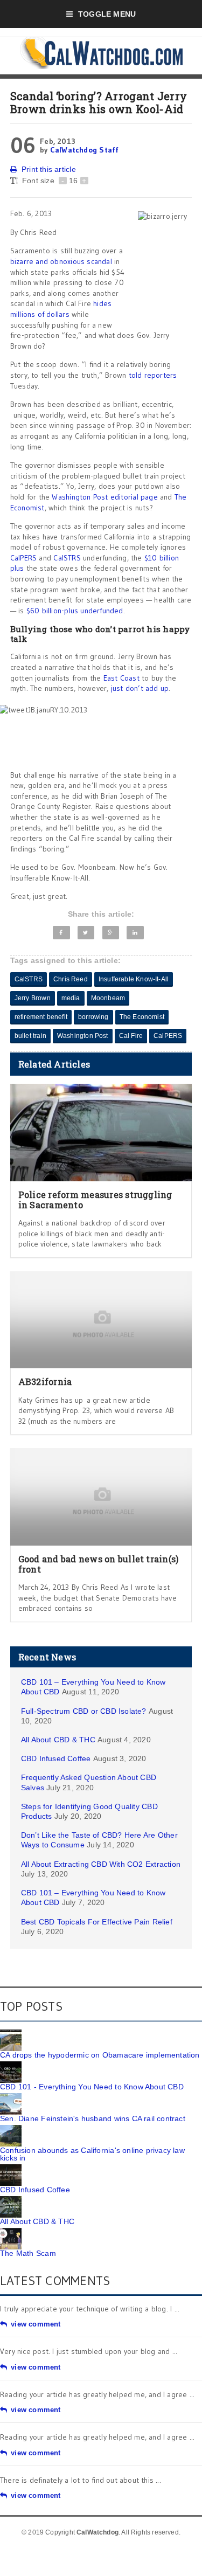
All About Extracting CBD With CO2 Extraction (101, 1864)
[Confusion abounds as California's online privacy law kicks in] (11, 2129)
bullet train (30, 1036)
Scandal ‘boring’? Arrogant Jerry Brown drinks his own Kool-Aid (99, 102)
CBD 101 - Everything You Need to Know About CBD (92, 2087)
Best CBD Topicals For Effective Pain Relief (97, 1922)
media (71, 998)
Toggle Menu (107, 14)
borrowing (93, 1017)
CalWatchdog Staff (85, 150)
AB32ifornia (45, 1382)
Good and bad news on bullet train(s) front (99, 1564)
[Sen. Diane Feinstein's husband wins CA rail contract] (11, 2097)
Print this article (49, 169)
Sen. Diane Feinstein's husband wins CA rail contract (93, 2118)
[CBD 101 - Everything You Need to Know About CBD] (11, 2065)
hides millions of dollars (61, 309)
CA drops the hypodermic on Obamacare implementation (100, 2055)
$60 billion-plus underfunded (75, 611)
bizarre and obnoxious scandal (61, 261)
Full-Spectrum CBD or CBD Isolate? (84, 1711)
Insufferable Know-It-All (134, 979)
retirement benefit (41, 1017)
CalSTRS (67, 558)
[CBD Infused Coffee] (11, 2168)
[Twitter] (86, 933)
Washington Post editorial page (105, 497)
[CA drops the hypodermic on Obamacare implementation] (11, 2033)
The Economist (142, 1017)
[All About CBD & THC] (11, 2200)
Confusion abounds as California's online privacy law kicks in (92, 2154)
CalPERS (23, 558)
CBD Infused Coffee (56, 1758)
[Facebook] (61, 933)
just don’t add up (138, 688)
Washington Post (83, 1036)
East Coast (121, 678)
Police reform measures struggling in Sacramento (95, 1200)
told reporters (153, 375)
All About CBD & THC (58, 1740)
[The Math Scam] (11, 2232)
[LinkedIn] (135, 933)
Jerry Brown (33, 998)
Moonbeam (108, 998)
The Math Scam (28, 2253)
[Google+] (111, 933)
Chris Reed (71, 979)
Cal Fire (131, 1036)
